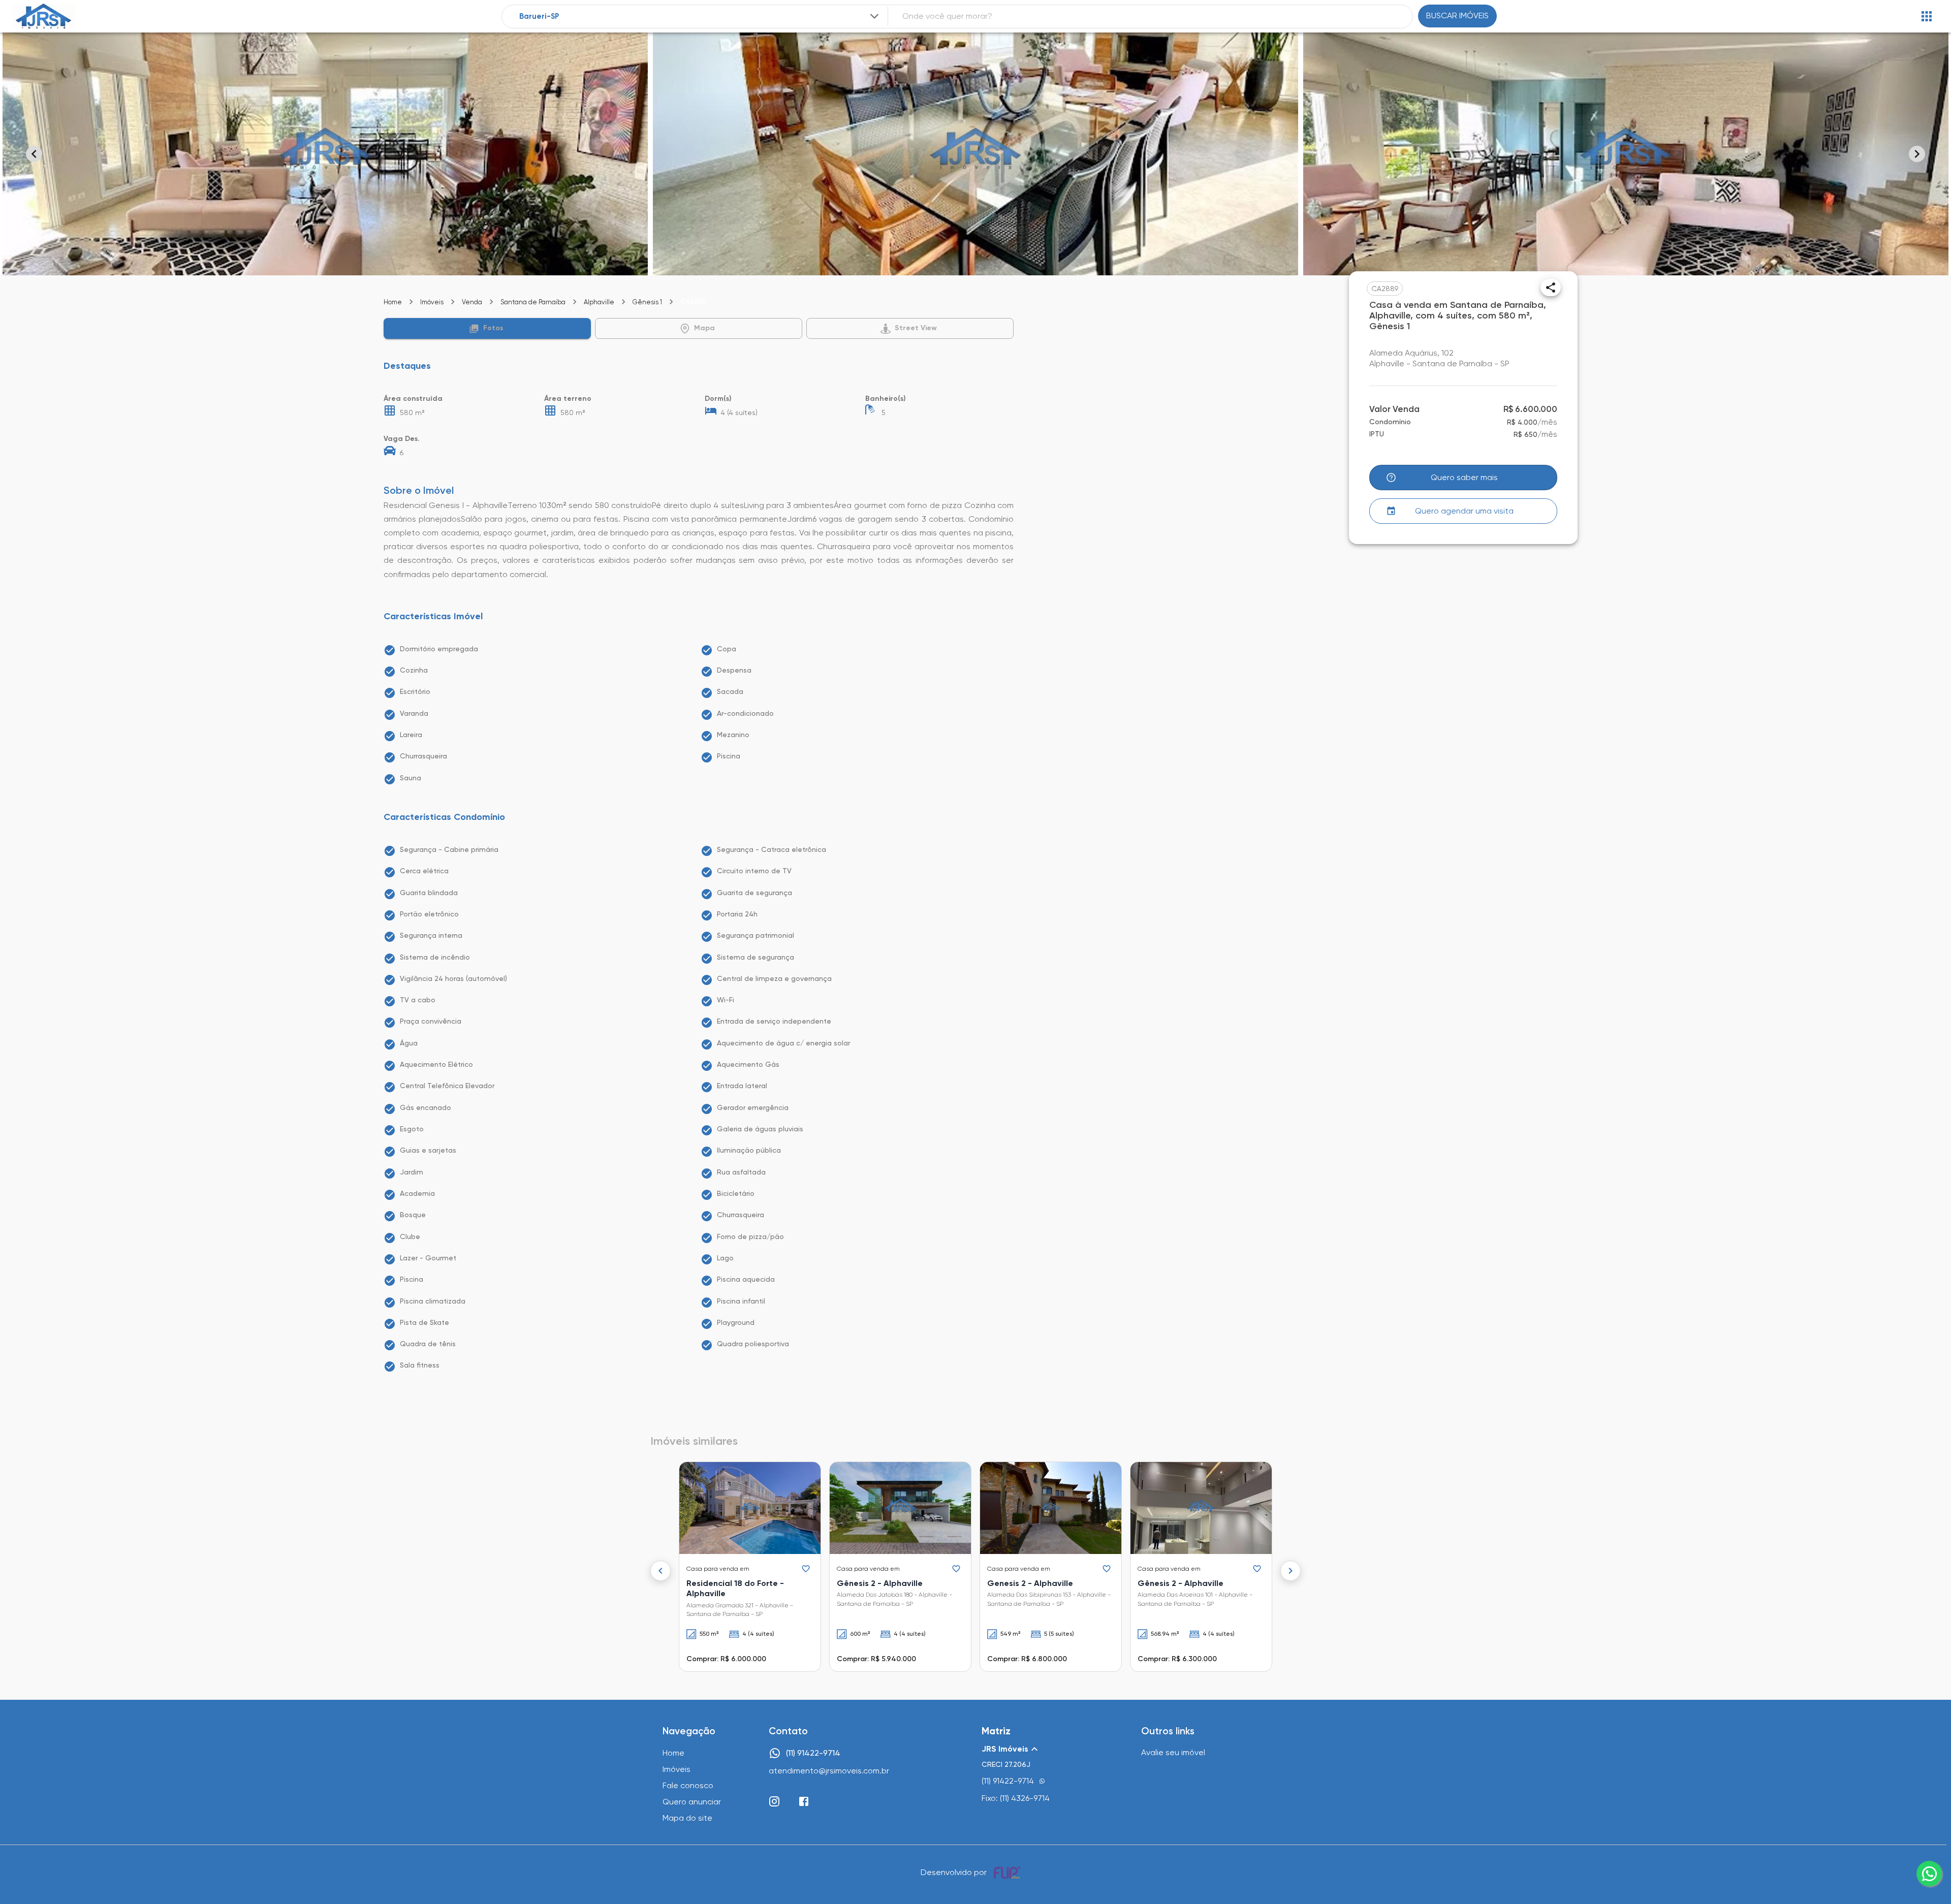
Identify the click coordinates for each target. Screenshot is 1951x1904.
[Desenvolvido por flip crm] (1009, 1873)
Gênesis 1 (647, 302)
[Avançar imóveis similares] (1291, 1571)
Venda (472, 302)
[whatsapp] (1929, 1874)
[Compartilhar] (1551, 288)
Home (393, 302)
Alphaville (599, 302)
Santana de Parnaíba (533, 302)
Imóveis (432, 302)
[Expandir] (874, 16)
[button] (487, 328)
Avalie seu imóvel (1173, 1752)
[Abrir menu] (1927, 16)
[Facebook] (804, 1801)
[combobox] (700, 17)
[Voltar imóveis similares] (660, 1571)
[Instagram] (774, 1801)
